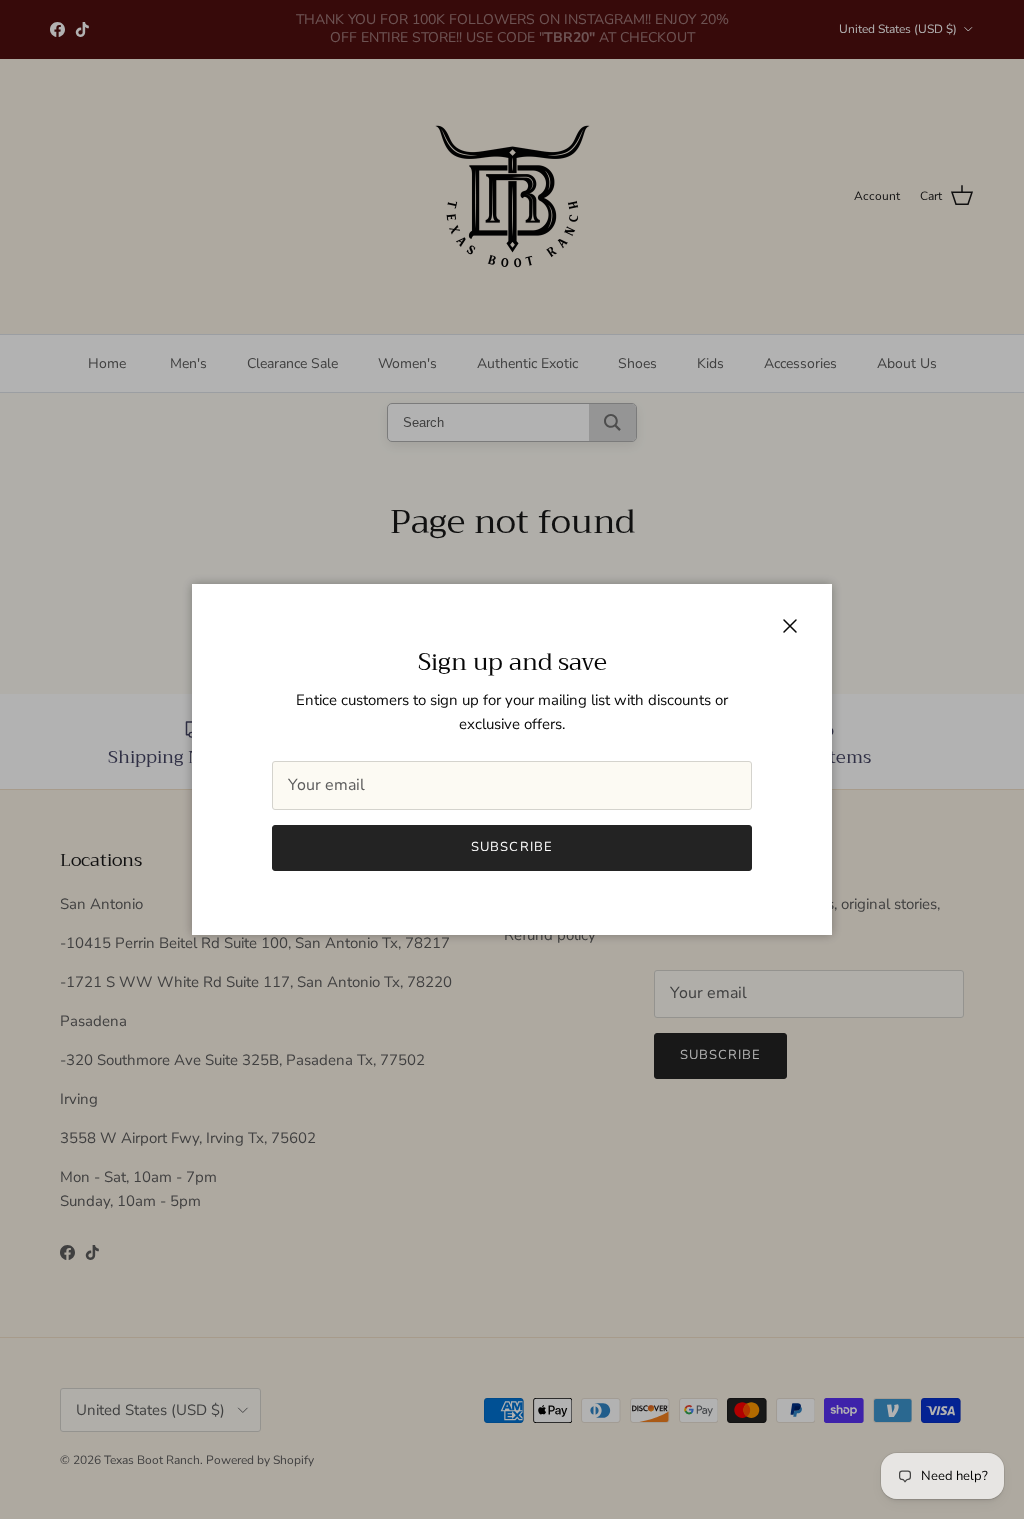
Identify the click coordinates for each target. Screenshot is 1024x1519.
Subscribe (511, 847)
